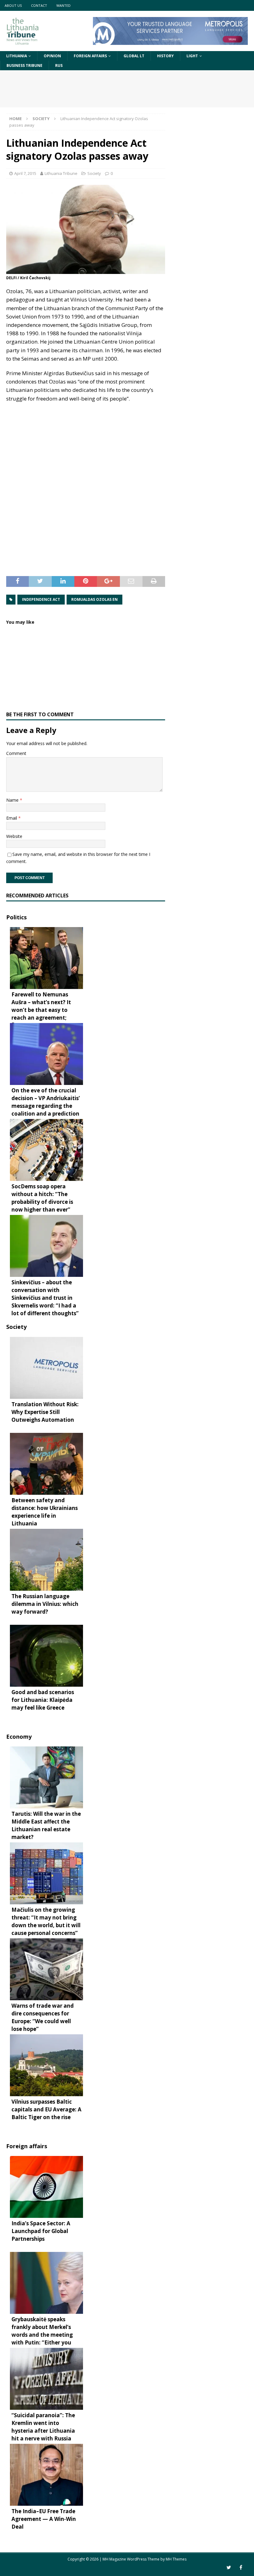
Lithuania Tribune (61, 173)
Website (14, 836)
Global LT (134, 56)
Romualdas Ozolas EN (94, 599)
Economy (19, 1737)
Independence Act (41, 599)
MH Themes (176, 2559)
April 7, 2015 (25, 173)
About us (13, 5)
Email (12, 818)
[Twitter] (229, 2567)
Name (13, 800)
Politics (16, 917)
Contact (39, 5)
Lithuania (17, 56)
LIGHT (192, 56)
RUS (59, 65)
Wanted (63, 5)
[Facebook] (241, 2567)
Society (94, 173)
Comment (16, 753)
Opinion (52, 56)
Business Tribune (24, 65)
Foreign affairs (90, 56)
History (165, 56)
